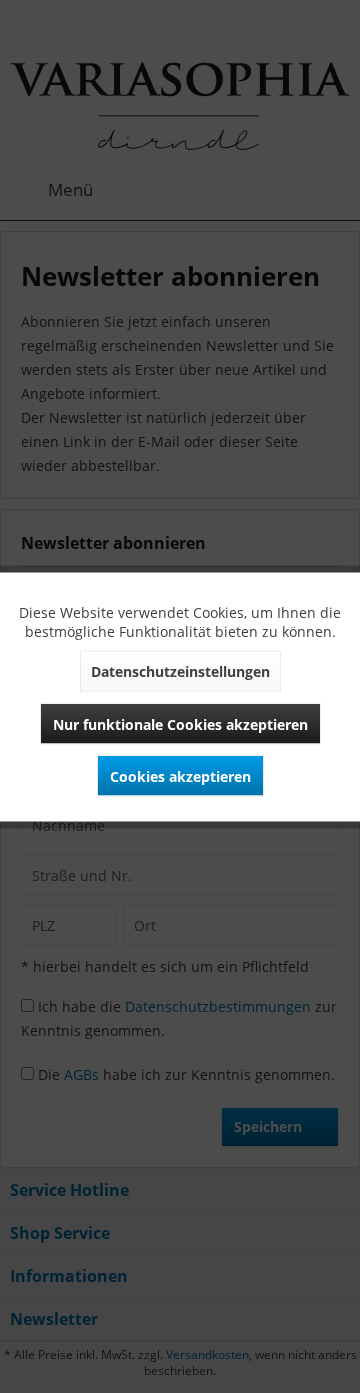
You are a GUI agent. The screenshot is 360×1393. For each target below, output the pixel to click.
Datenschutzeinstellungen (180, 670)
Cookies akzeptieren (180, 775)
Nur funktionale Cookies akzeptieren (180, 723)
